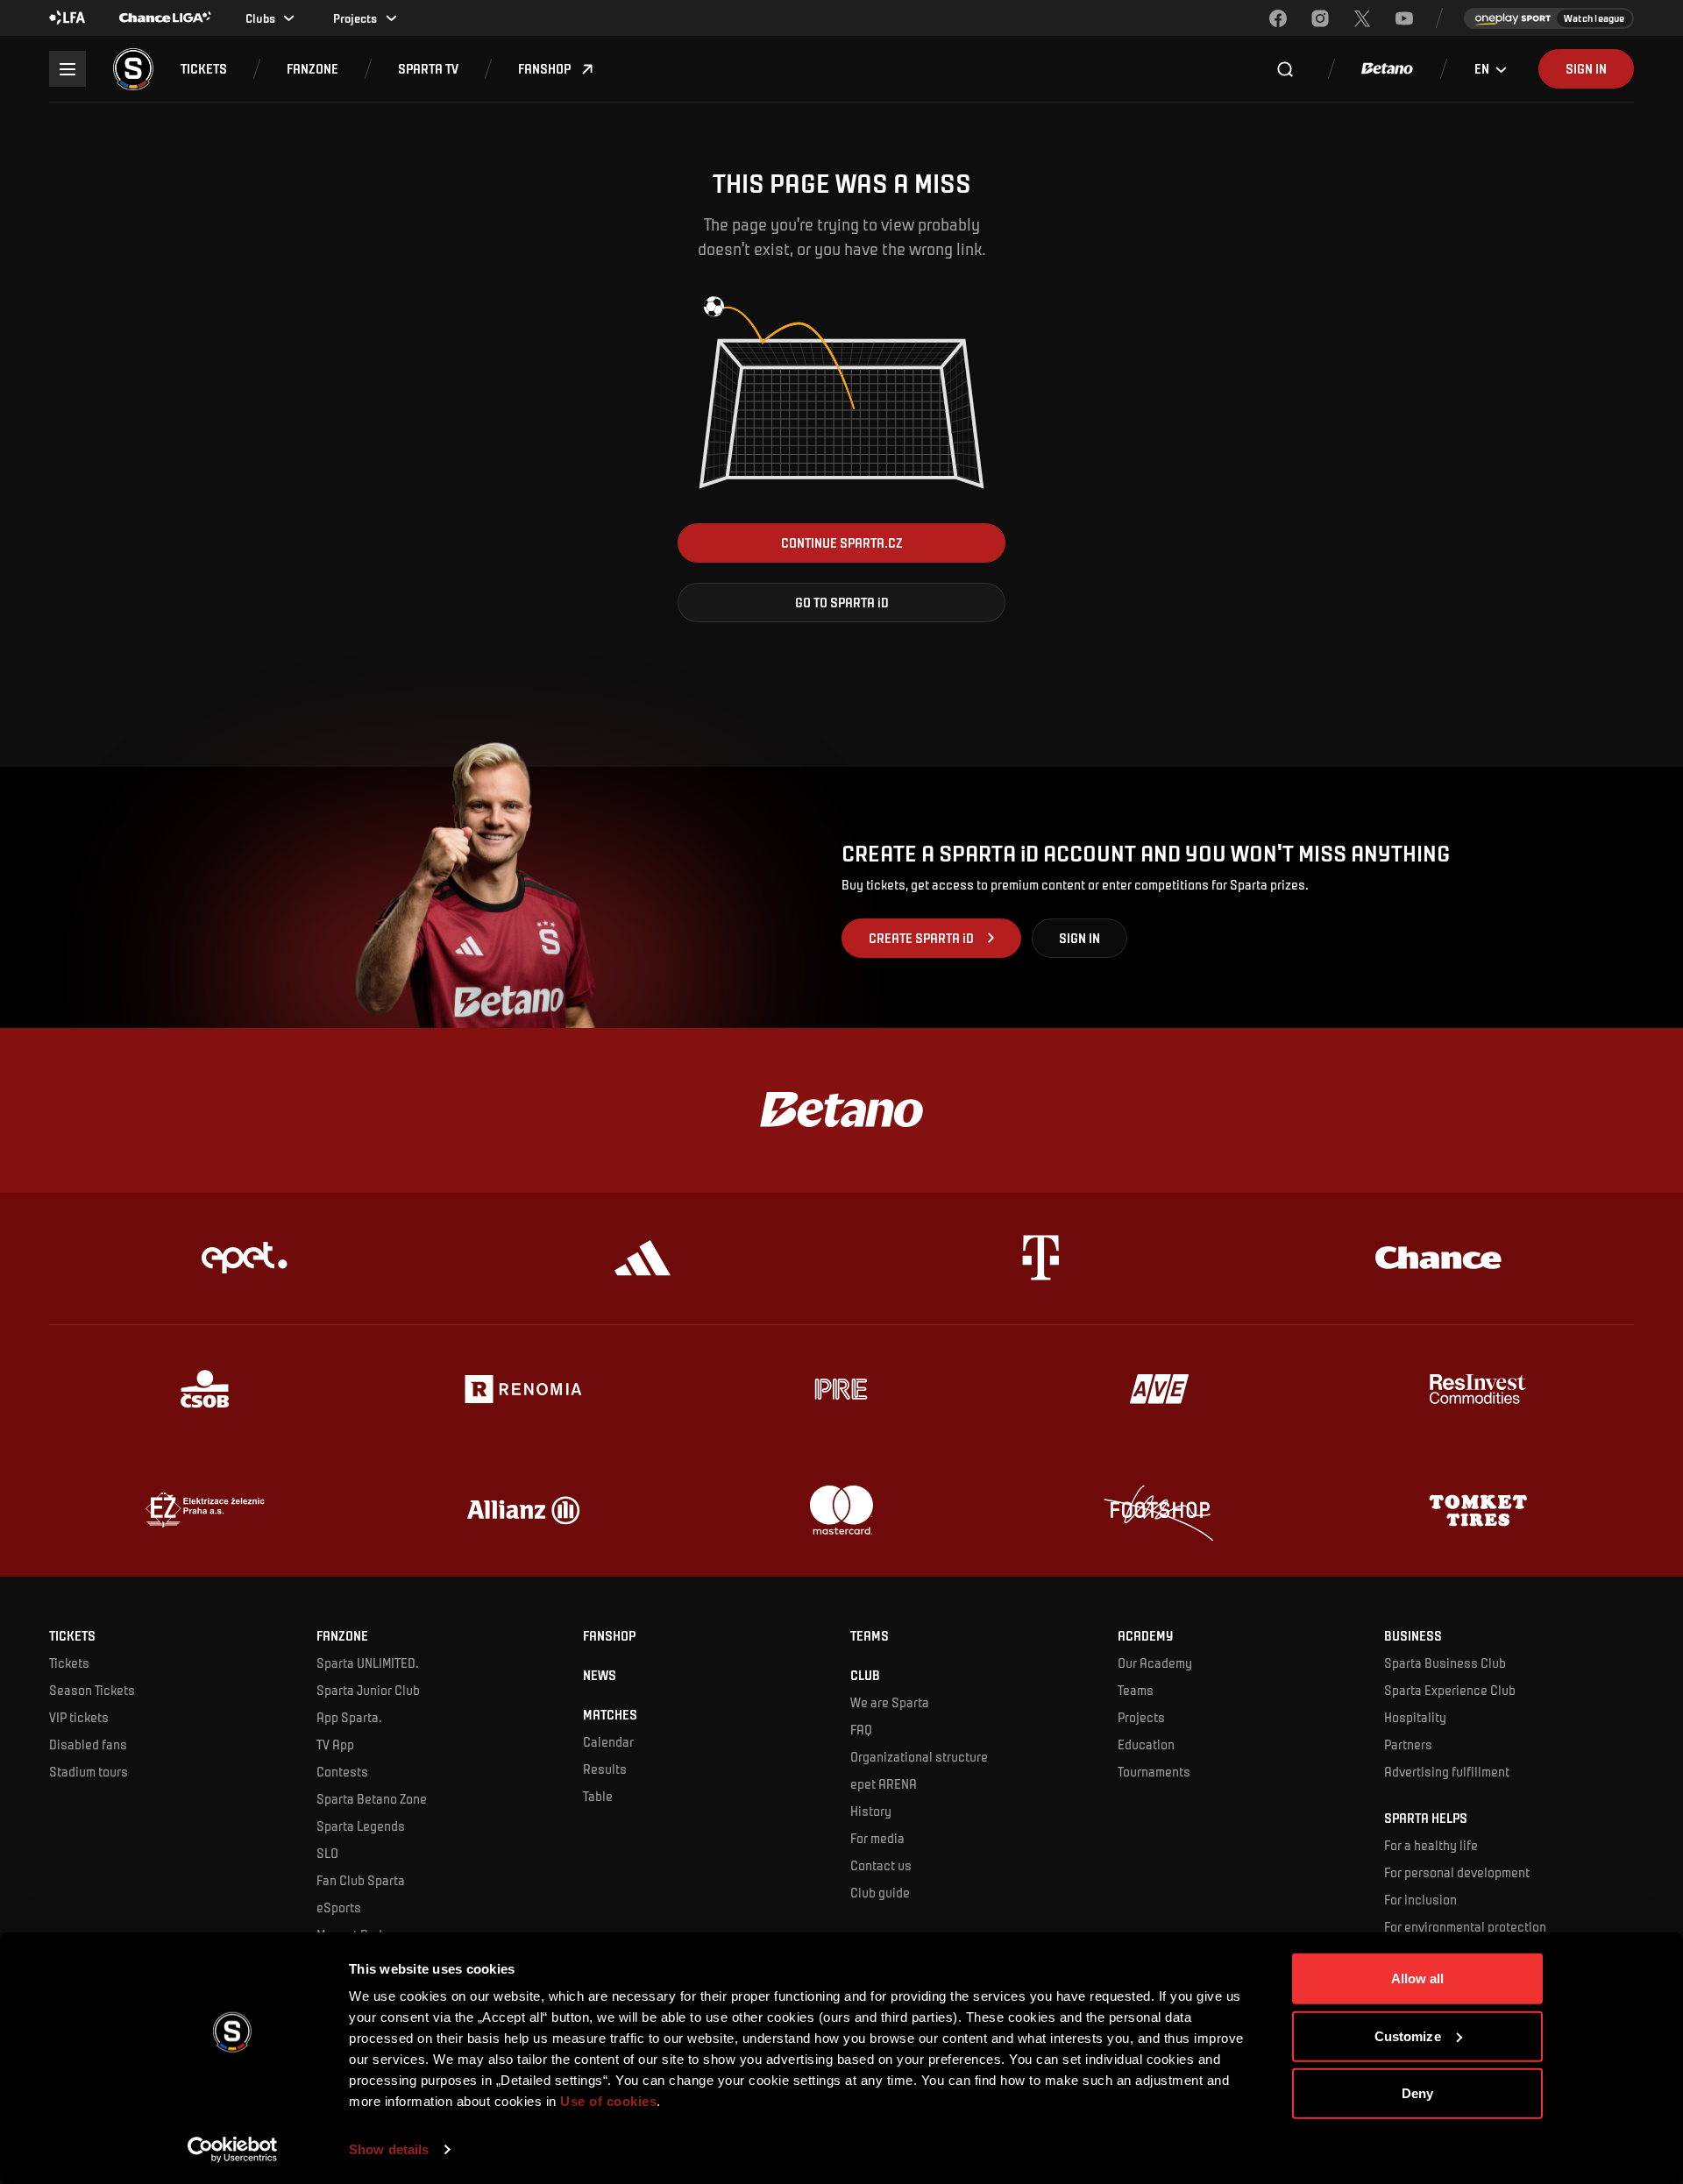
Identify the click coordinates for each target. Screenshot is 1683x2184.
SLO (327, 1853)
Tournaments (1154, 1771)
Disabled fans (88, 1744)
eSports (339, 1907)
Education (1146, 1744)
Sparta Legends (361, 1826)
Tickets (69, 1663)
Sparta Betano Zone (372, 1798)
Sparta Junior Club (368, 1690)
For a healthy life (1431, 1845)
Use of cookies (607, 2101)
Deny (1417, 2093)
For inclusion (1420, 1899)
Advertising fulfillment (1447, 1771)
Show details (389, 2149)
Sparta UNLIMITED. (368, 1663)
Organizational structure (919, 1756)
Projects (1141, 1717)
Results (605, 1769)
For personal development (1457, 1872)
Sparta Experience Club (1450, 1690)
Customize (1408, 2035)
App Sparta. (349, 1717)
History (871, 1811)
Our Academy (1155, 1663)
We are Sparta (890, 1702)
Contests (342, 1771)
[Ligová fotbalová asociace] (67, 18)
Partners (1408, 1744)
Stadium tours (89, 1771)
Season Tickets (92, 1690)
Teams (1136, 1690)
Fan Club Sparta (361, 1880)
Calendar (608, 1741)
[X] (1362, 18)
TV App (335, 1744)
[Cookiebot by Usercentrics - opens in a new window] (233, 2150)
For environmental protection (1465, 1926)
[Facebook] (1278, 18)
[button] (204, 69)
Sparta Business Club (1445, 1663)
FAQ (861, 1729)
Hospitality (1415, 1717)
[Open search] (1285, 69)
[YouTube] (1404, 18)
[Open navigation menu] (67, 69)
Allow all (1418, 1978)
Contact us (881, 1865)
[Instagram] (1320, 18)
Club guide (880, 1892)
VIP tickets (79, 1717)
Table (598, 1796)
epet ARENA (884, 1783)
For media (877, 1838)
